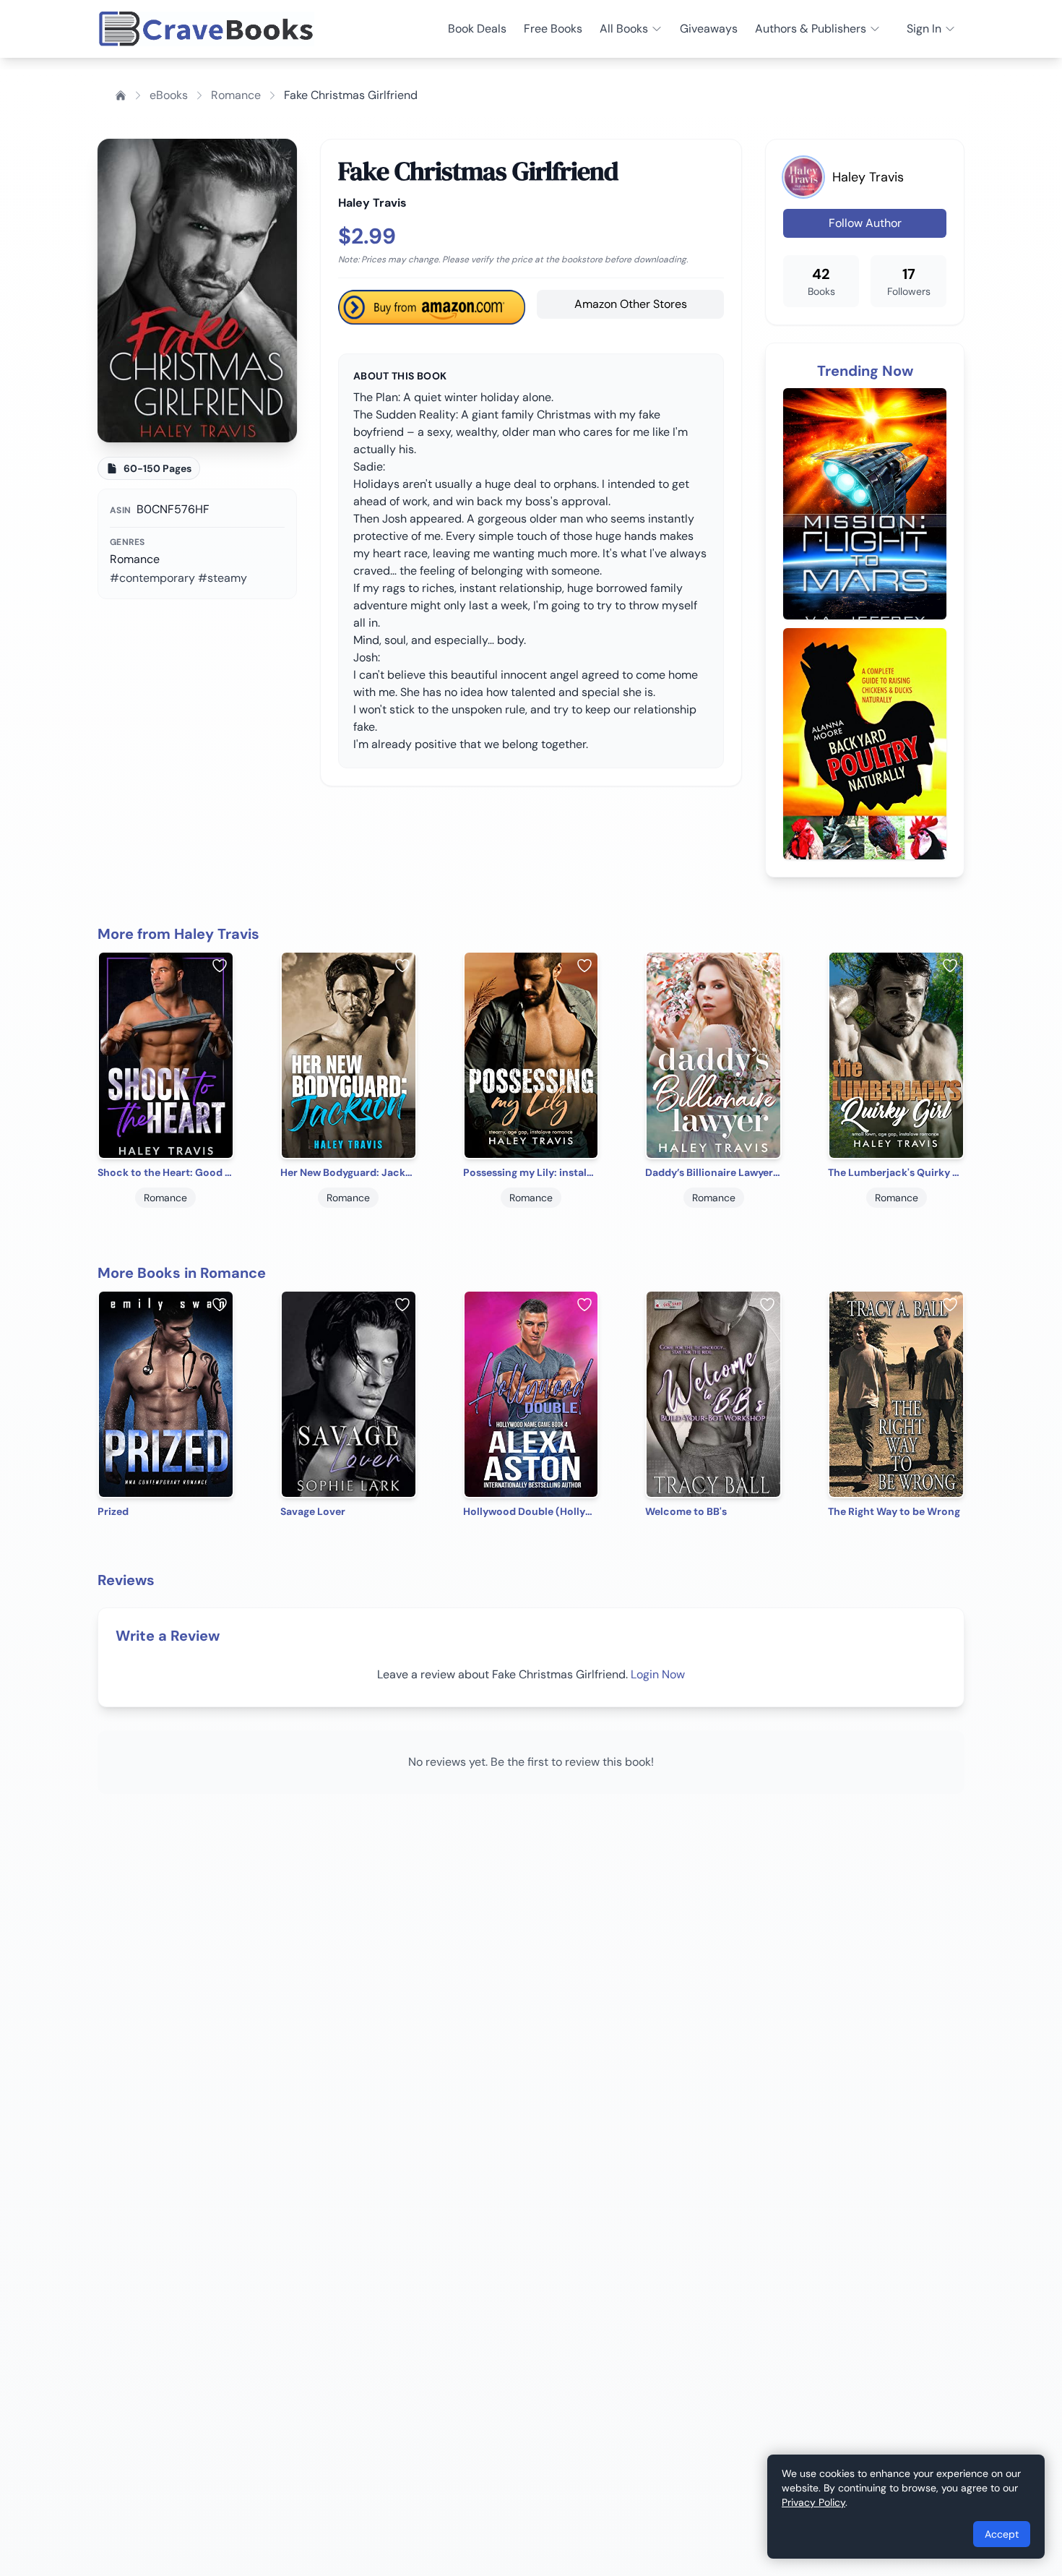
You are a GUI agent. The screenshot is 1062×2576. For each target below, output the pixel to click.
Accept (1002, 2534)
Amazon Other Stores (631, 304)
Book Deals (477, 29)
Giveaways (709, 29)
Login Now (658, 1674)
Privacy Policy (813, 2502)
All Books (624, 29)
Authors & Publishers (811, 29)
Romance (236, 95)
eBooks (169, 95)
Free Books (553, 29)
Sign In (924, 29)
